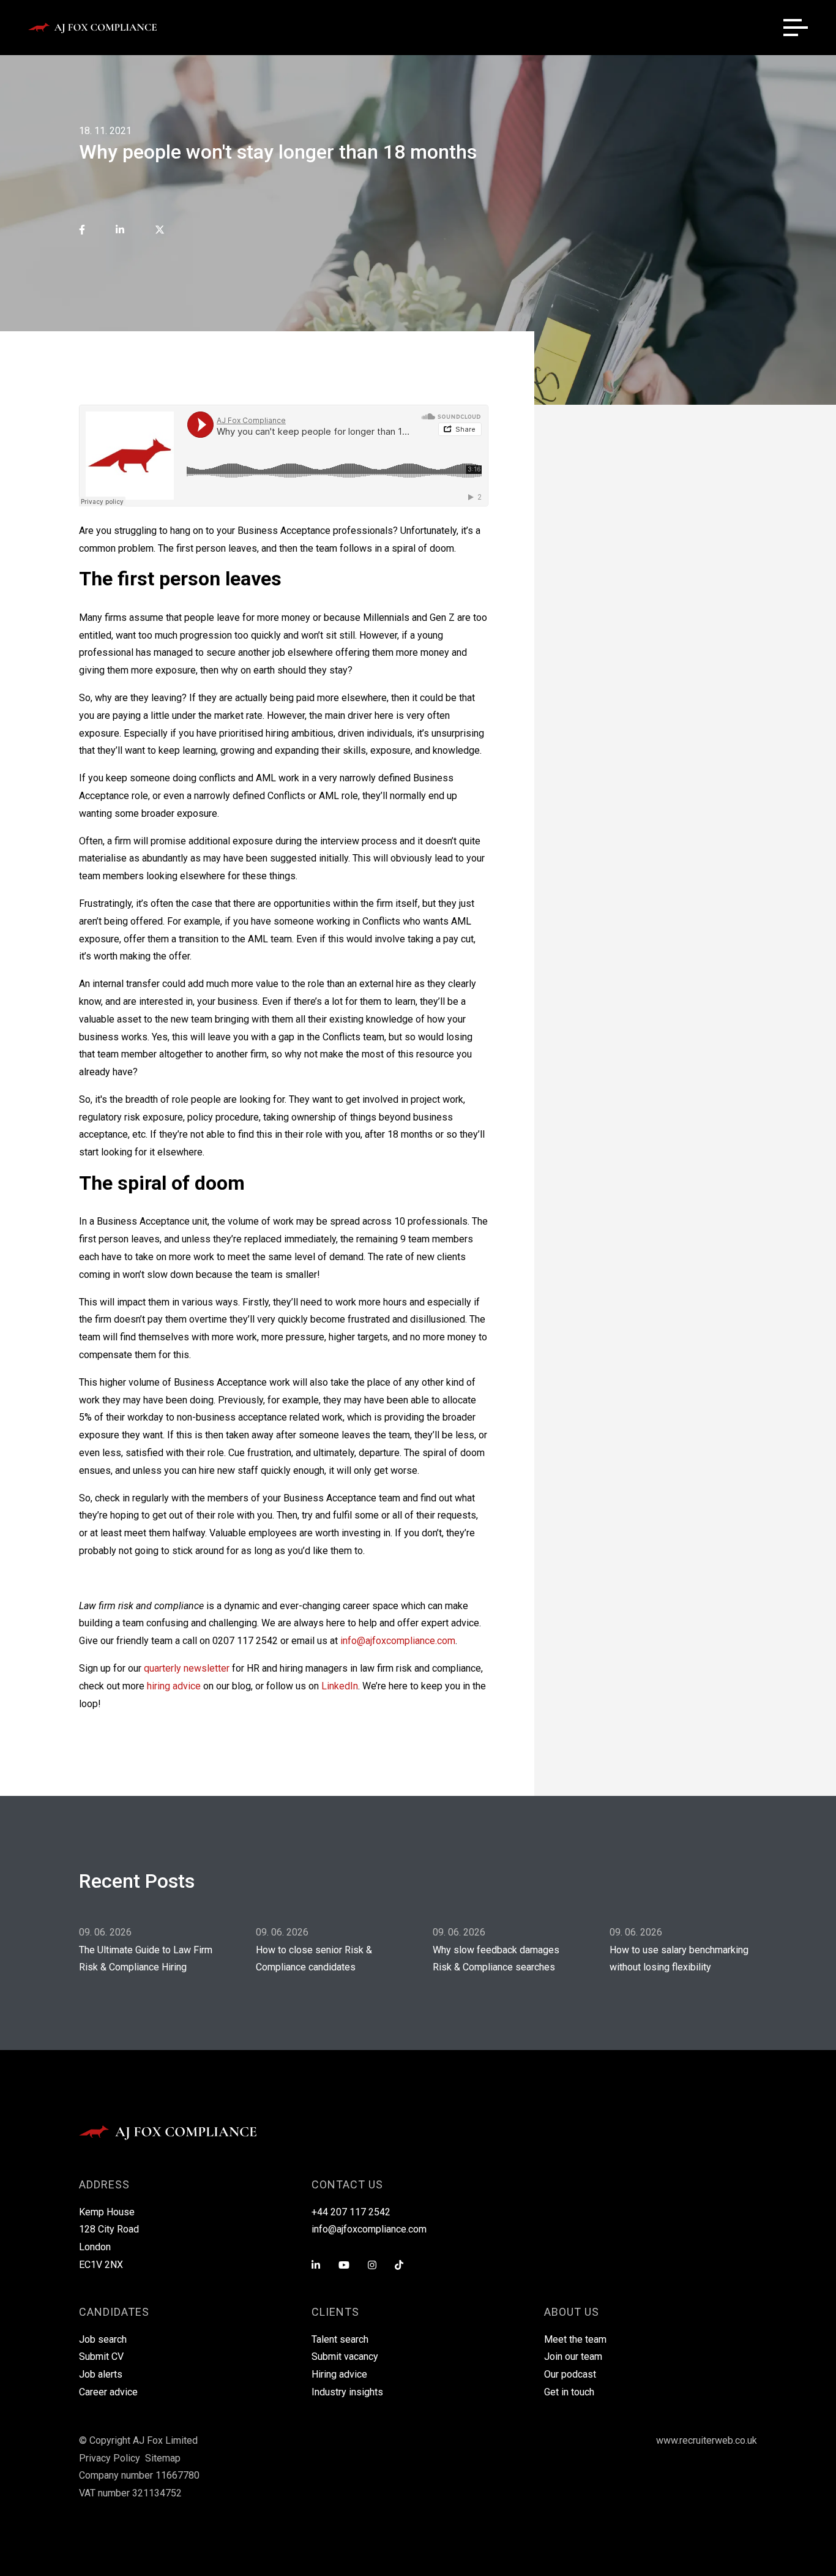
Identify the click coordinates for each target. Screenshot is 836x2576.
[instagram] (372, 2266)
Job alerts (101, 2374)
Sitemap (163, 2458)
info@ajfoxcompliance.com (398, 1641)
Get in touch (569, 2392)
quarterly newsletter (187, 1668)
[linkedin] (120, 231)
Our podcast (570, 2374)
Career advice (108, 2392)
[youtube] (344, 2266)
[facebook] (82, 231)
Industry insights (347, 2392)
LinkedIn (340, 1686)
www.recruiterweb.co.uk (707, 2440)
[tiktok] (399, 2266)
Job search (103, 2339)
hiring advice (174, 1686)
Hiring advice (339, 2374)
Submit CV (101, 2356)
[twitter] (160, 231)
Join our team (573, 2356)
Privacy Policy (110, 2458)
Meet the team (575, 2339)
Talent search (340, 2339)
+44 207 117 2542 (351, 2212)
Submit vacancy (345, 2356)
